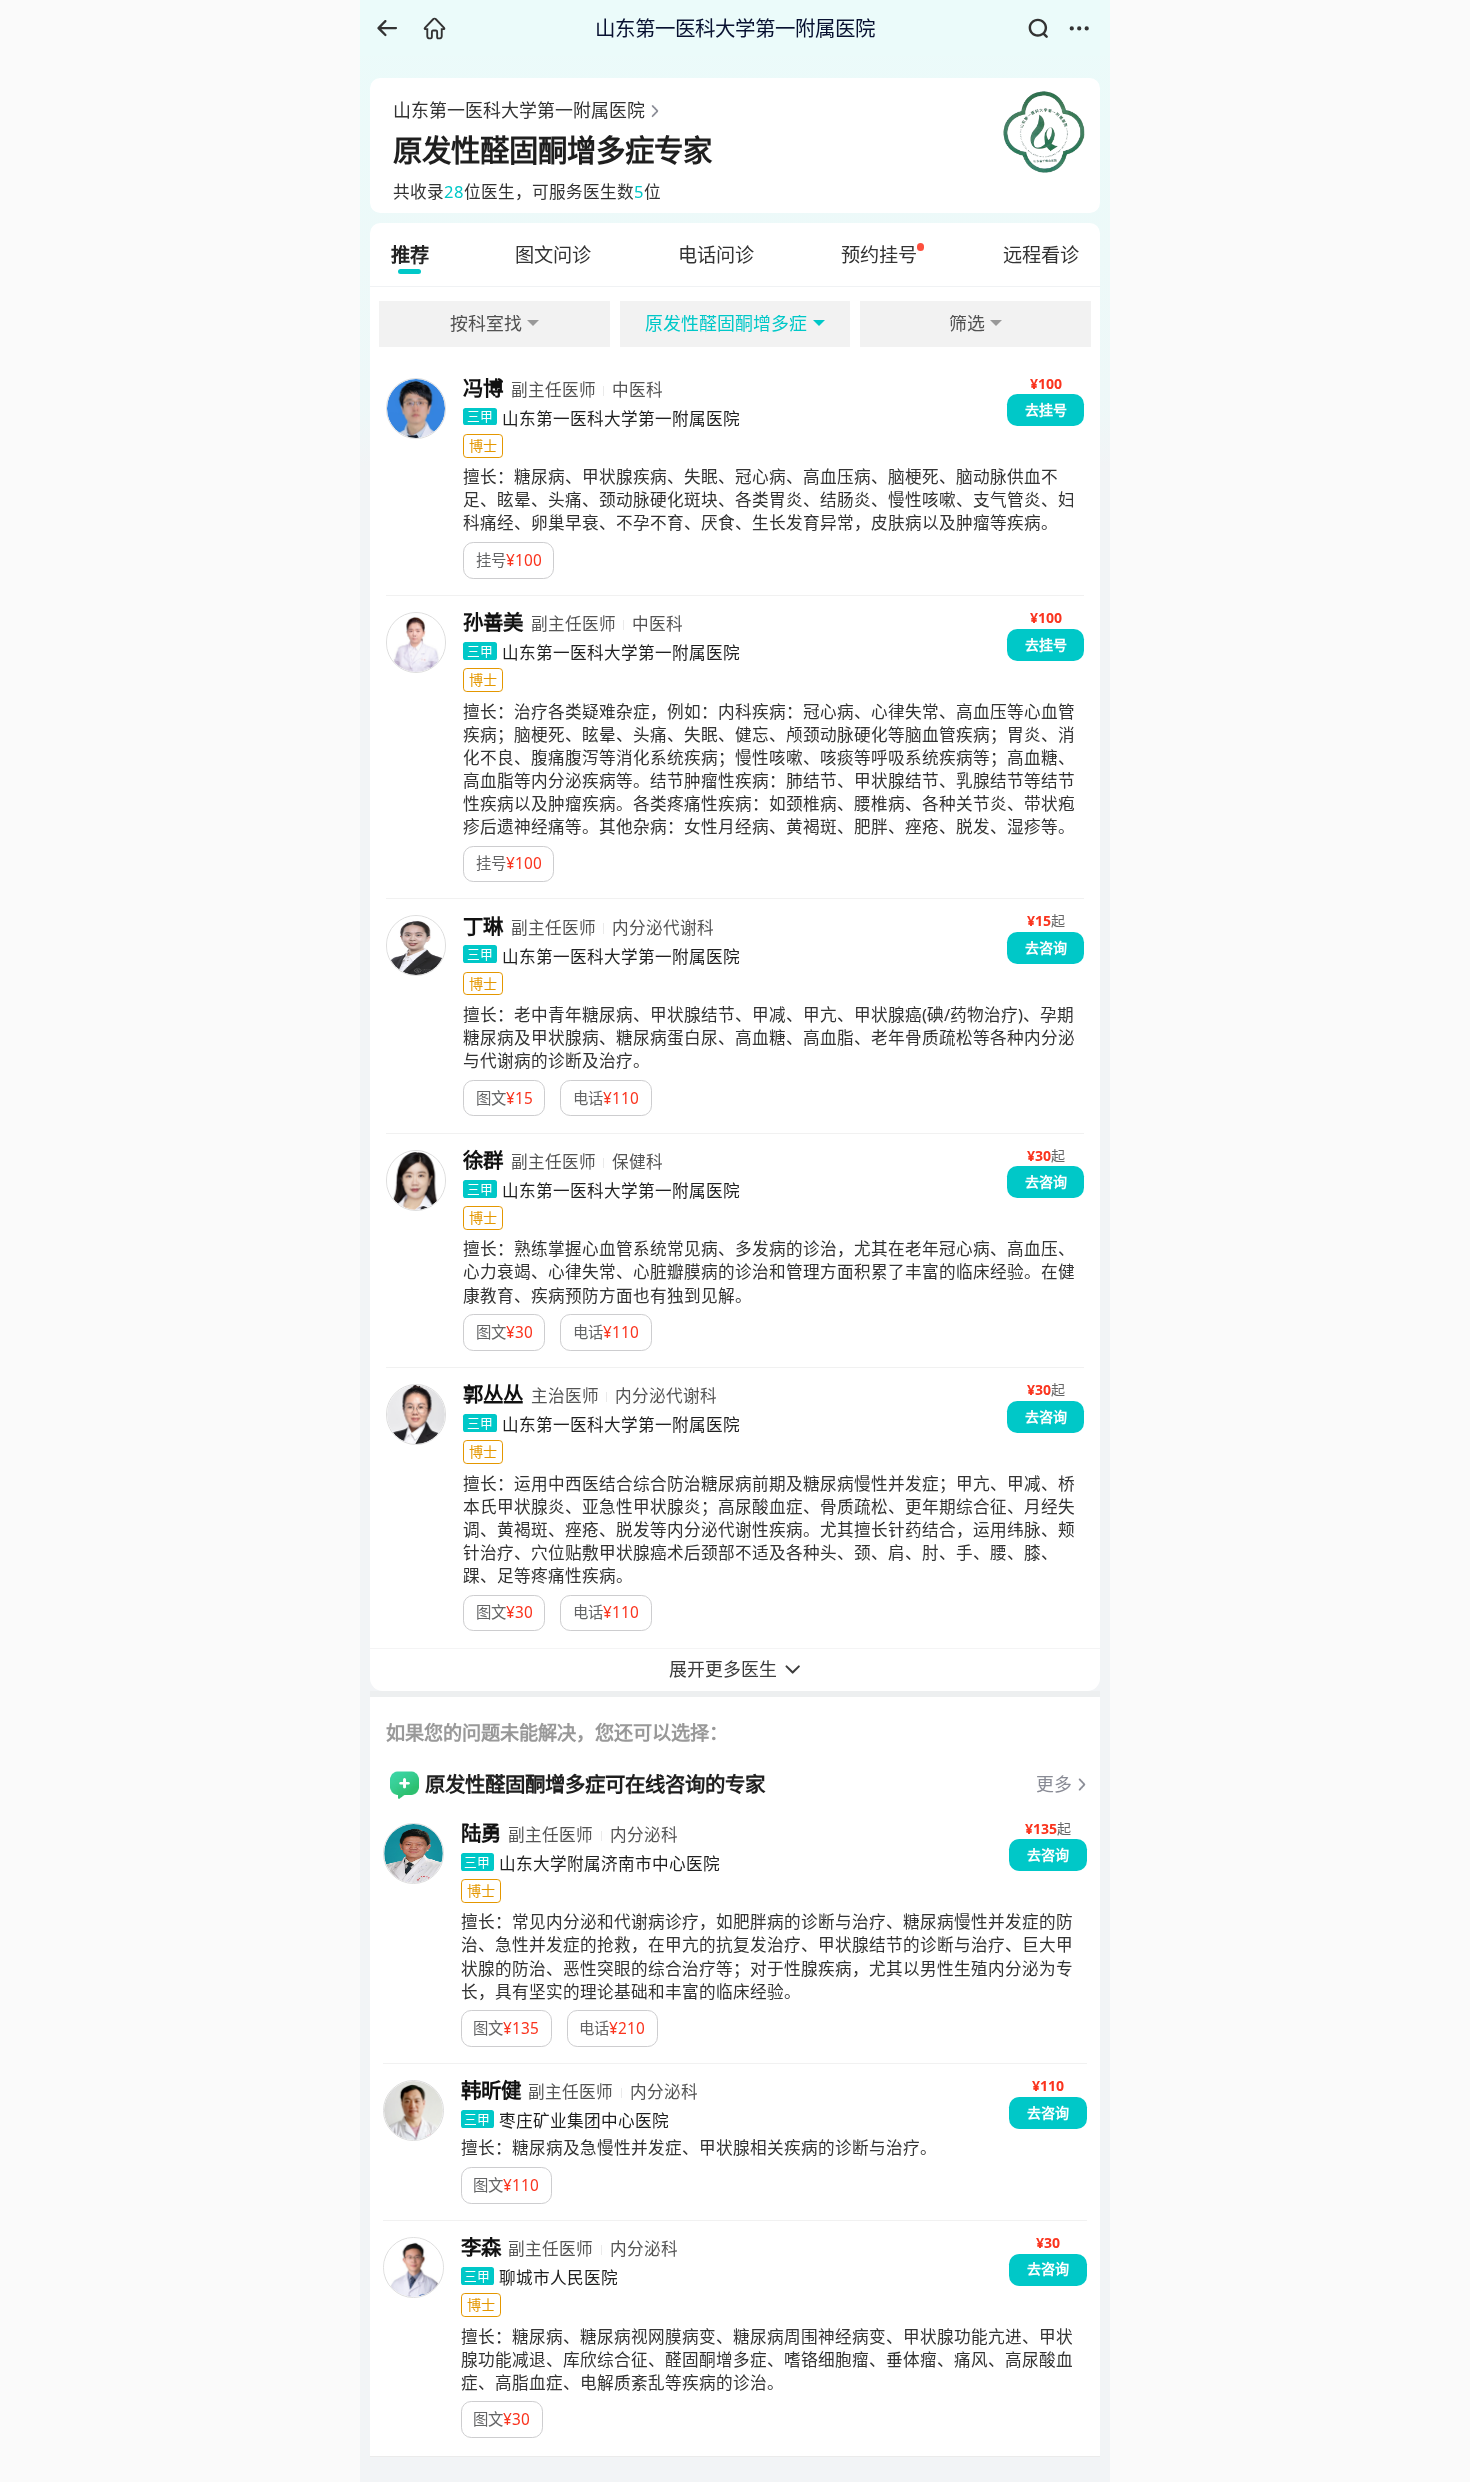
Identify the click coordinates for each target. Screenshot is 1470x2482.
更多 (1054, 1784)
